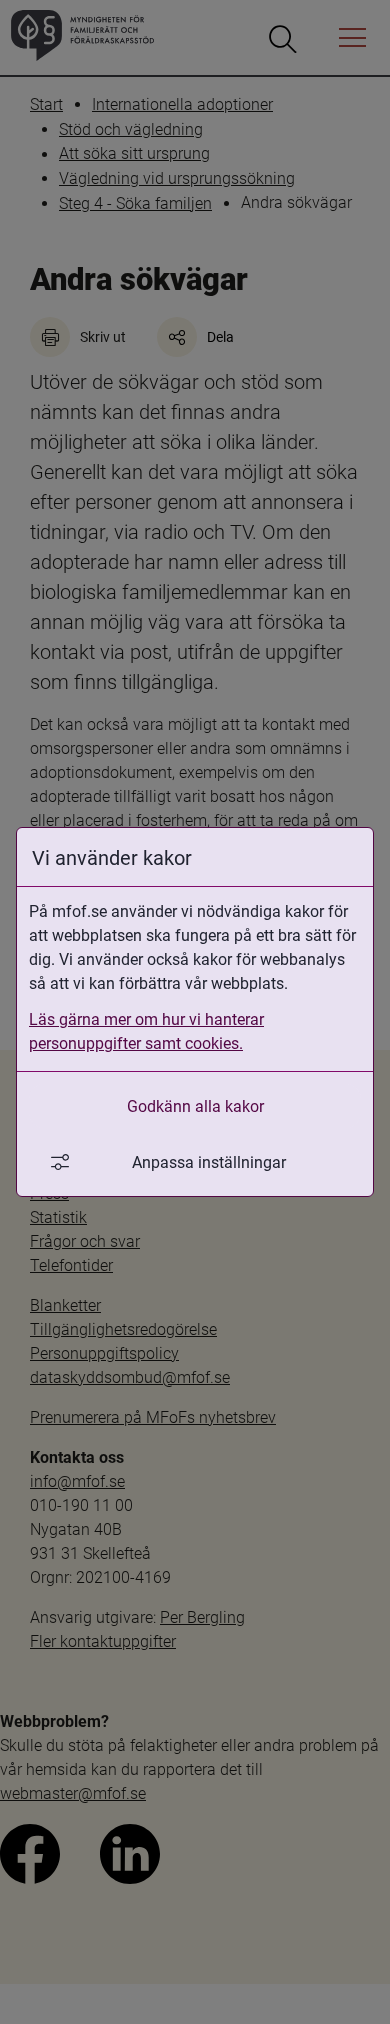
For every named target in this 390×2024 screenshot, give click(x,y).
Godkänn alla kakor (195, 1105)
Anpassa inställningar (209, 1161)
